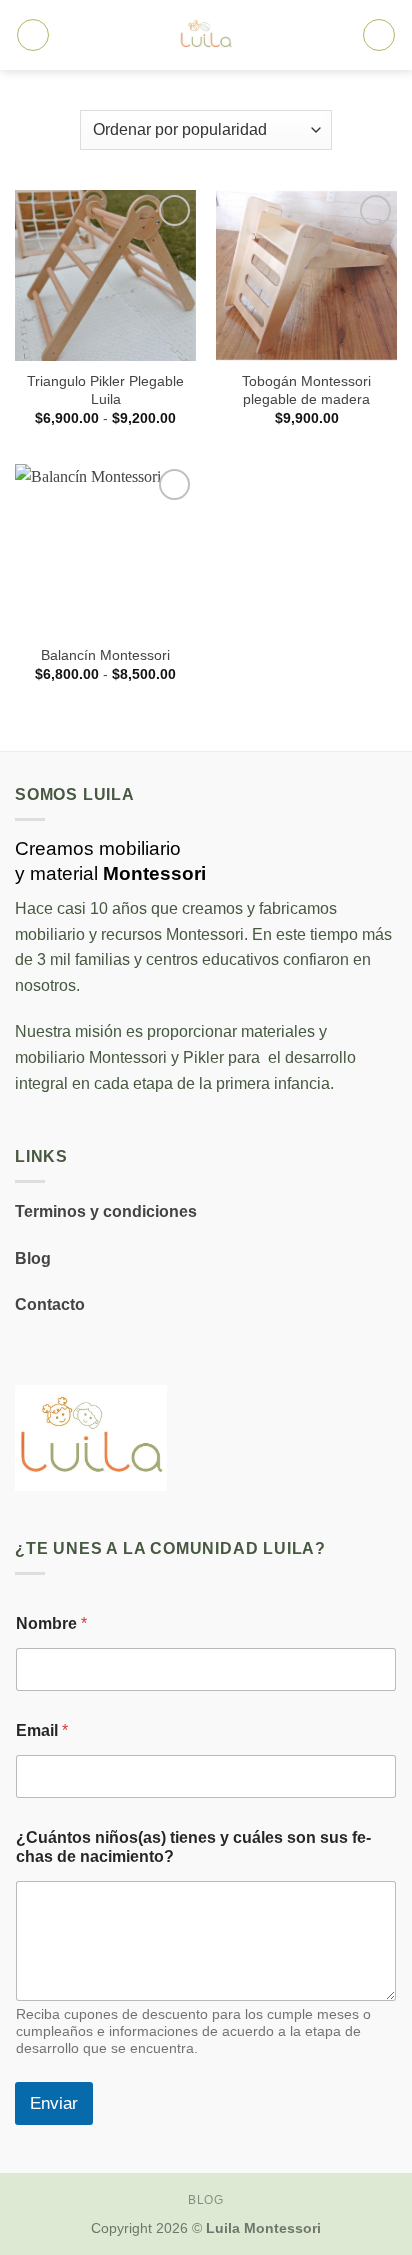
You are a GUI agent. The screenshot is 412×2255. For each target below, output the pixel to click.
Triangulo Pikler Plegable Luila (105, 390)
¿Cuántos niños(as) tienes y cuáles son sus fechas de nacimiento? (193, 1847)
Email (42, 1730)
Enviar (54, 2103)
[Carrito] (379, 35)
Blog (33, 1258)
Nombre (51, 1623)
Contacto (50, 1304)
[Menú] (33, 35)
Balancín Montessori (105, 655)
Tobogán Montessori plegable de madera (306, 390)
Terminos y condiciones (106, 1211)
